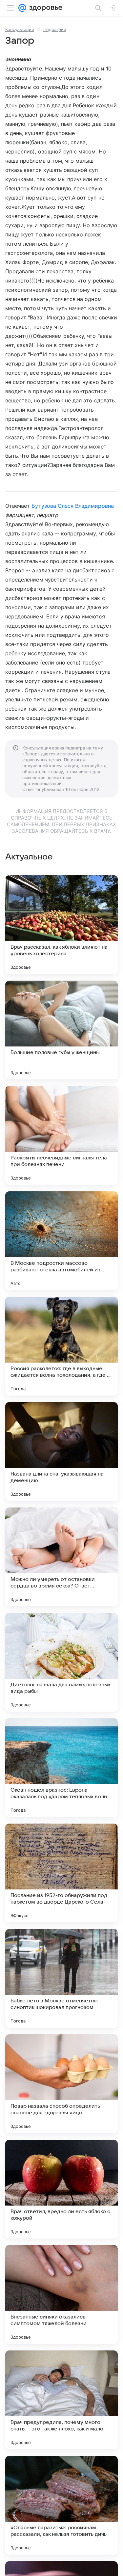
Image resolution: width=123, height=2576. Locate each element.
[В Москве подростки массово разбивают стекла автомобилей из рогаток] (61, 1241)
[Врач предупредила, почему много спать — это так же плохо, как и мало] (61, 2400)
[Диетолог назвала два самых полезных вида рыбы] (61, 1662)
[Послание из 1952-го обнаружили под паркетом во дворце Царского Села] (61, 1873)
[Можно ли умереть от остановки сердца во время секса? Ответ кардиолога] (61, 1557)
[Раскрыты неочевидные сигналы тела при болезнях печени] (61, 1135)
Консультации (20, 29)
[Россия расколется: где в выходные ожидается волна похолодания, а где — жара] (61, 1346)
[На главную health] (44, 8)
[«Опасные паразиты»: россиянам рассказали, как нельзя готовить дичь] (61, 2505)
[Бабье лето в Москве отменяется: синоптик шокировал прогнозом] (61, 1978)
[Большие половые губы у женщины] (61, 1030)
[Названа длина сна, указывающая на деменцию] (61, 1451)
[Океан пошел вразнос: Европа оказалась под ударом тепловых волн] (61, 1768)
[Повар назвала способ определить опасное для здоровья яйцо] (61, 2084)
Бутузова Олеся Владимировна (72, 506)
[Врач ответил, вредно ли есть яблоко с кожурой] (61, 2189)
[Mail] (22, 8)
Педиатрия (55, 29)
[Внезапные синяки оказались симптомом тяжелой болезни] (61, 2294)
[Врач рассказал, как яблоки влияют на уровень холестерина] (61, 925)
